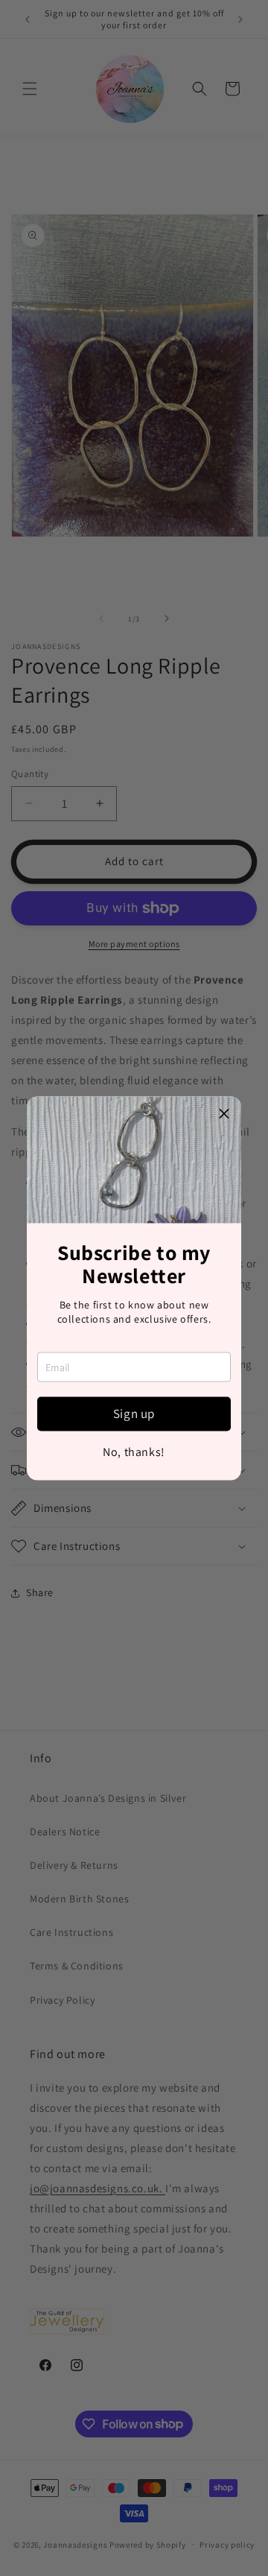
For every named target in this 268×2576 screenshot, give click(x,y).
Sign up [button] (134, 1414)
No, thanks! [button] (134, 1452)
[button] (224, 1113)
